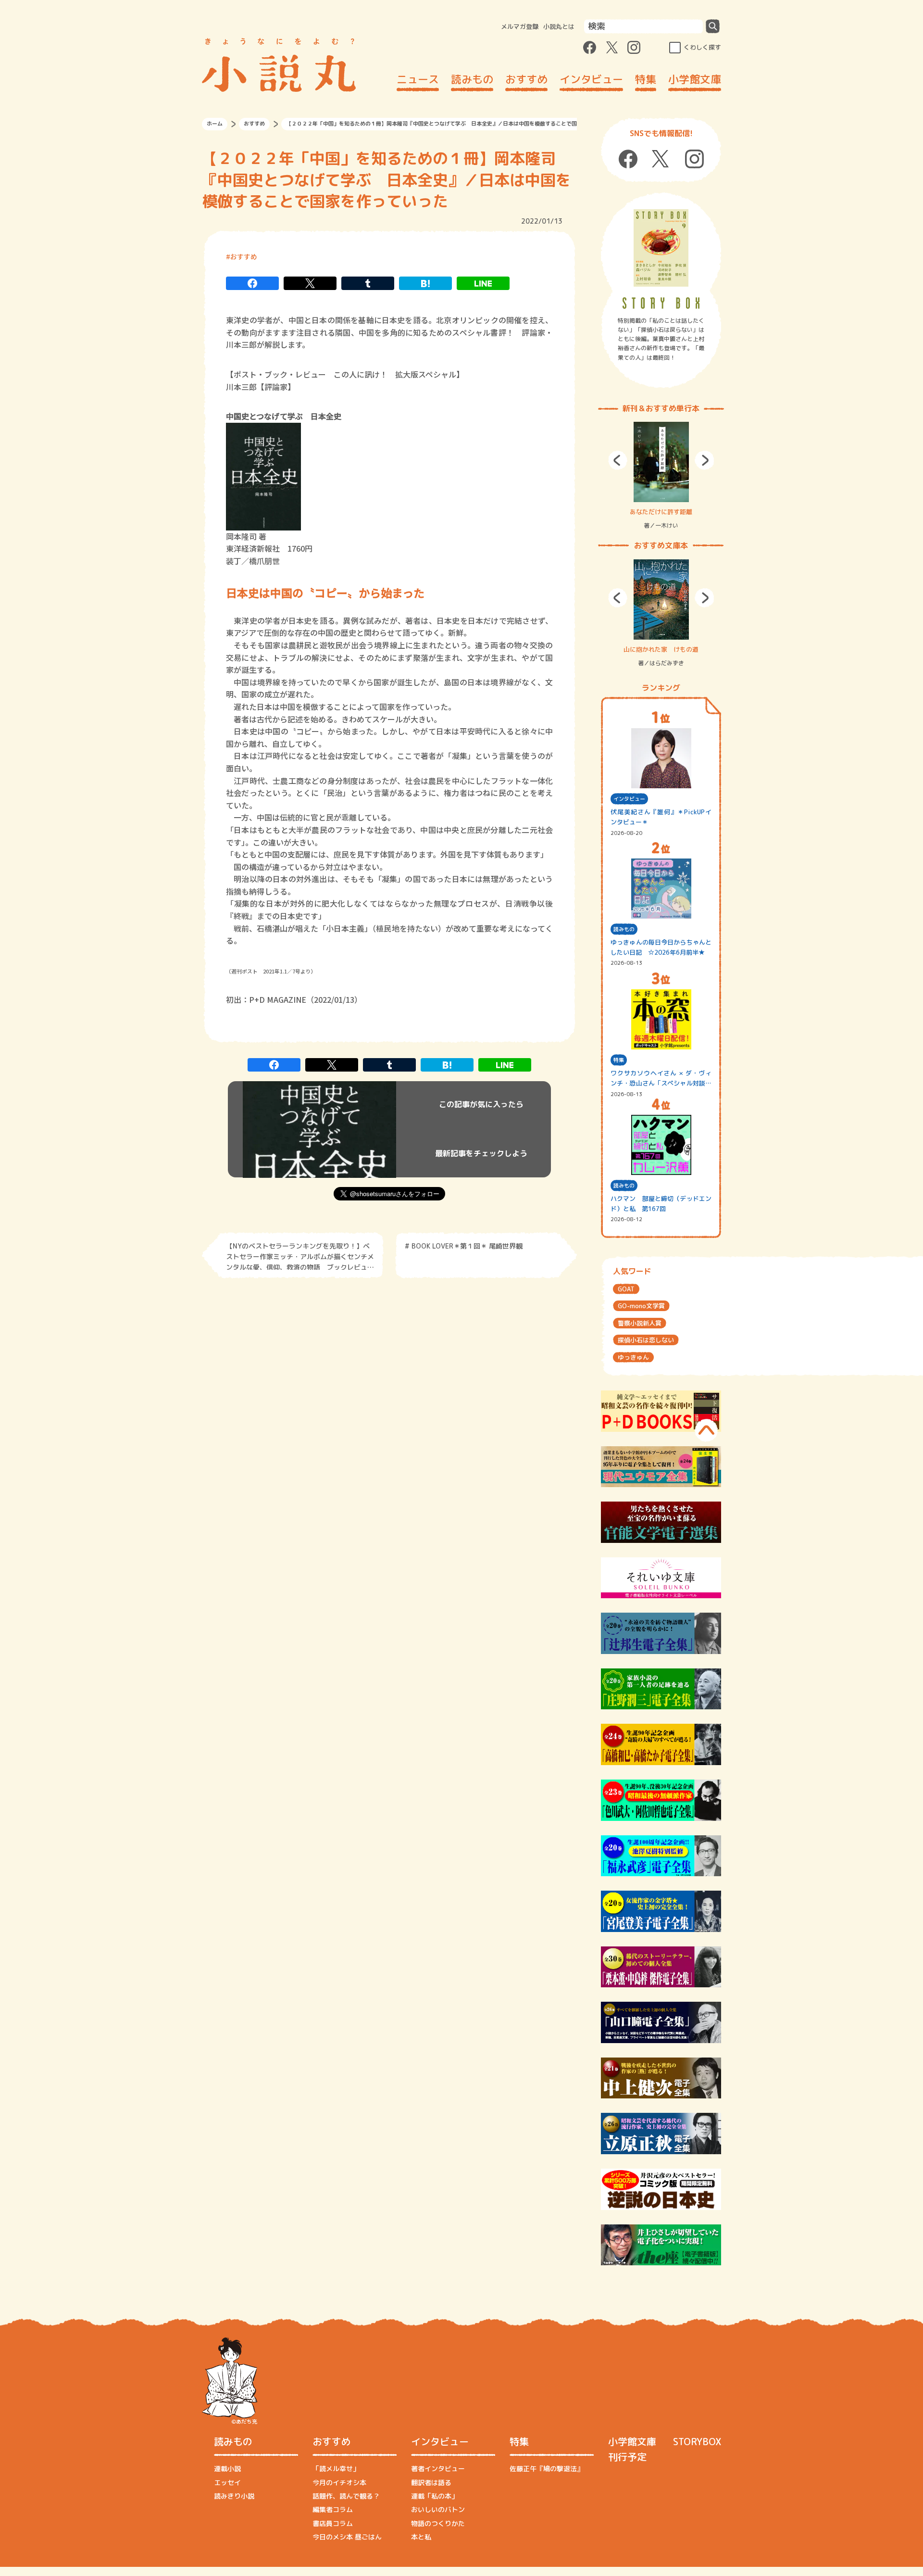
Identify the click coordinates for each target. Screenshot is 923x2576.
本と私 (421, 2537)
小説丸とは (559, 26)
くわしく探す (702, 47)
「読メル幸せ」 (336, 2469)
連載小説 (227, 2469)
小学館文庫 (695, 79)
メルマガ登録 (520, 26)
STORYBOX (697, 2441)
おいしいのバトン (438, 2509)
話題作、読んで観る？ (346, 2496)
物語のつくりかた (438, 2523)
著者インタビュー (438, 2469)
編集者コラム (333, 2509)
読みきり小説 (234, 2496)
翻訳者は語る (431, 2482)
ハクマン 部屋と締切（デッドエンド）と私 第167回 (661, 1204)
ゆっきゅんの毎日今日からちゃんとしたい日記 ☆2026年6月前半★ (661, 947)
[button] (618, 460)
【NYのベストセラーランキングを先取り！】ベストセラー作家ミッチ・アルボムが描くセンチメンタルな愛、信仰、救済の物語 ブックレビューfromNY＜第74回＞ (300, 1256)
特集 (646, 79)
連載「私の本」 (435, 2496)
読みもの (472, 79)
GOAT (626, 1289)
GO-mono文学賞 (641, 1306)
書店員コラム (333, 2523)
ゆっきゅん (633, 1357)
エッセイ (227, 2482)
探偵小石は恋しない (646, 1340)
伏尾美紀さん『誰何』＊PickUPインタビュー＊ (661, 817)
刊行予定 (627, 2457)
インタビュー (591, 79)
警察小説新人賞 (640, 1323)
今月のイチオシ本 (339, 2482)
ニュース (418, 79)
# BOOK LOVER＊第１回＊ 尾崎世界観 (464, 1246)
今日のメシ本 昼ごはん (347, 2537)
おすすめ (526, 79)
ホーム (215, 124)
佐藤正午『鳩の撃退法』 (547, 2469)
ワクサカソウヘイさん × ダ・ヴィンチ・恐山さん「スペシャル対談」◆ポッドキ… (661, 1079)
